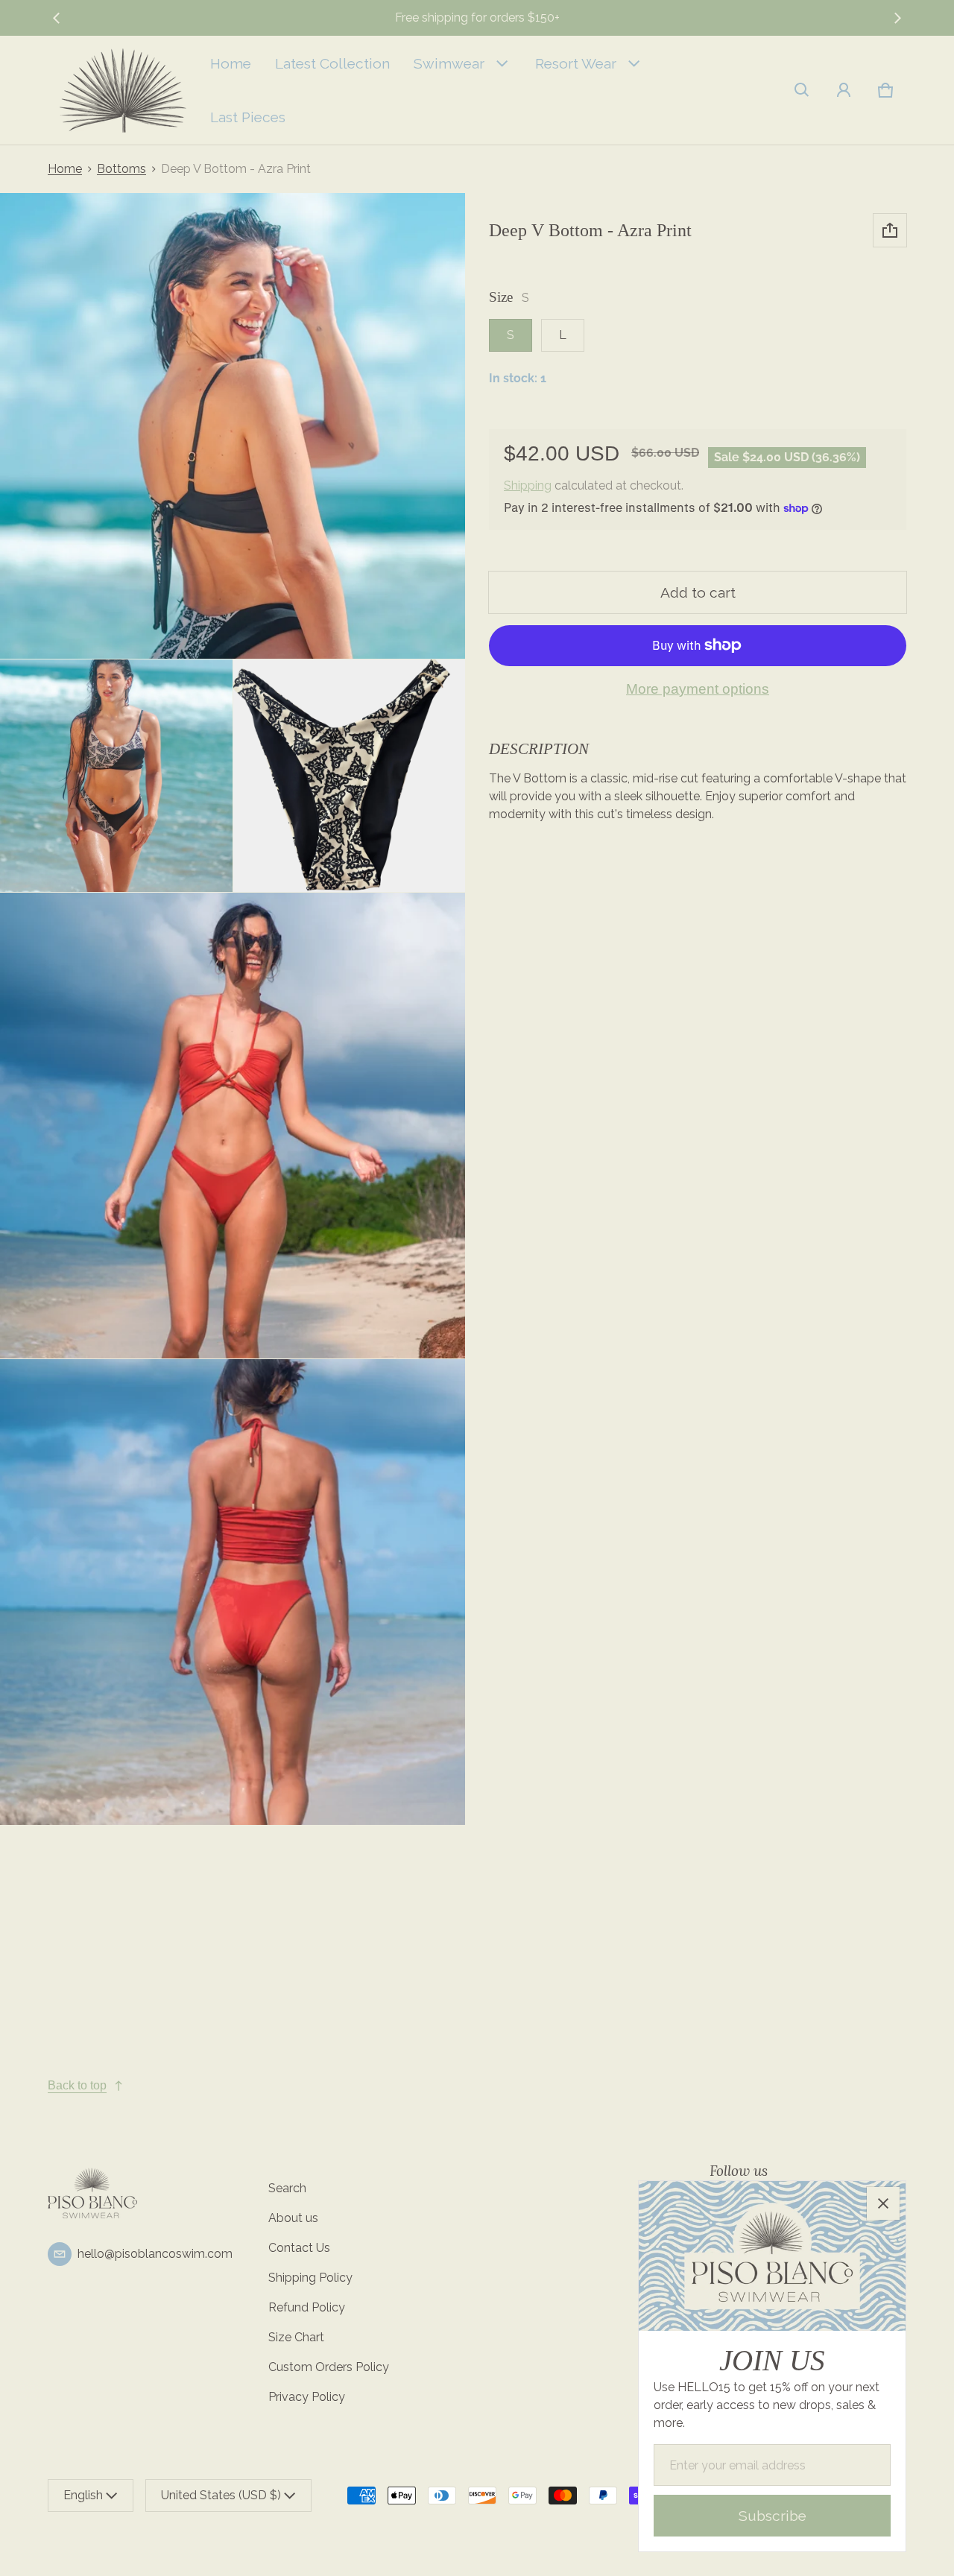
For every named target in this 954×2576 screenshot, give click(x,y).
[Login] (844, 90)
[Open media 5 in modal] (233, 1126)
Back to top (77, 2085)
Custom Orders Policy (329, 2367)
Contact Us (299, 2248)
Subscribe (773, 2516)
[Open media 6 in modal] (233, 1592)
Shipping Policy (310, 2278)
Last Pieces (248, 117)
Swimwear (449, 63)
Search (287, 2188)
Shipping (528, 485)
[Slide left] (57, 18)
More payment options (698, 689)
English (83, 2495)
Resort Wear (576, 63)
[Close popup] (883, 2203)
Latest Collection (332, 63)
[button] (802, 90)
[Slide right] (897, 18)
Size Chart (296, 2337)
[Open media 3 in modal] (116, 776)
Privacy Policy (307, 2397)
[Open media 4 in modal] (350, 776)
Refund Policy (307, 2307)
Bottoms (121, 169)
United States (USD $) (221, 2495)
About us (293, 2218)
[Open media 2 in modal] (233, 426)
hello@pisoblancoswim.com (155, 2254)
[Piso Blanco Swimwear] (123, 90)
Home (231, 63)
